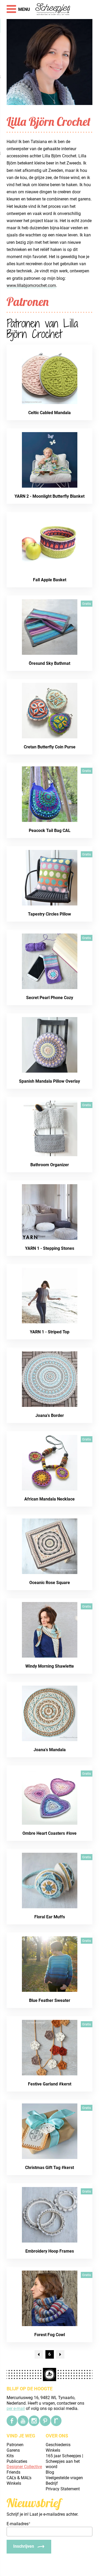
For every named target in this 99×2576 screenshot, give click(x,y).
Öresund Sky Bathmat (49, 663)
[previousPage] (39, 2354)
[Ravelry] (56, 2421)
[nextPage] (60, 2354)
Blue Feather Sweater (50, 2000)
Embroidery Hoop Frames (50, 2251)
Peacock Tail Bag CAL (50, 831)
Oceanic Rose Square (50, 1583)
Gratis (87, 604)
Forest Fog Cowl (50, 2335)
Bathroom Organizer (50, 1165)
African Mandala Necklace (49, 1499)
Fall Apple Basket (50, 580)
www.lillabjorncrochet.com (31, 285)
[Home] (53, 10)
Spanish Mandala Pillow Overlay (49, 1081)
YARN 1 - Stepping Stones (50, 1248)
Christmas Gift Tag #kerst (49, 2168)
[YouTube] (23, 2421)
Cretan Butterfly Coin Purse (50, 747)
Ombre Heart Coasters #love (49, 1833)
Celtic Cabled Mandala (49, 413)
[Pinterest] (45, 2421)
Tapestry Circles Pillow (49, 914)
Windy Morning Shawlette (50, 1666)
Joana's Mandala (50, 1750)
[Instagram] (34, 2421)
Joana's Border (50, 1415)
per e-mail (16, 2408)
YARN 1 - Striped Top (50, 1332)
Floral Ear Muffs (50, 1917)
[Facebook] (12, 2421)
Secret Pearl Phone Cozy (50, 998)
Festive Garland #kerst (50, 2084)
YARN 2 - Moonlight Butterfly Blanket (49, 496)
